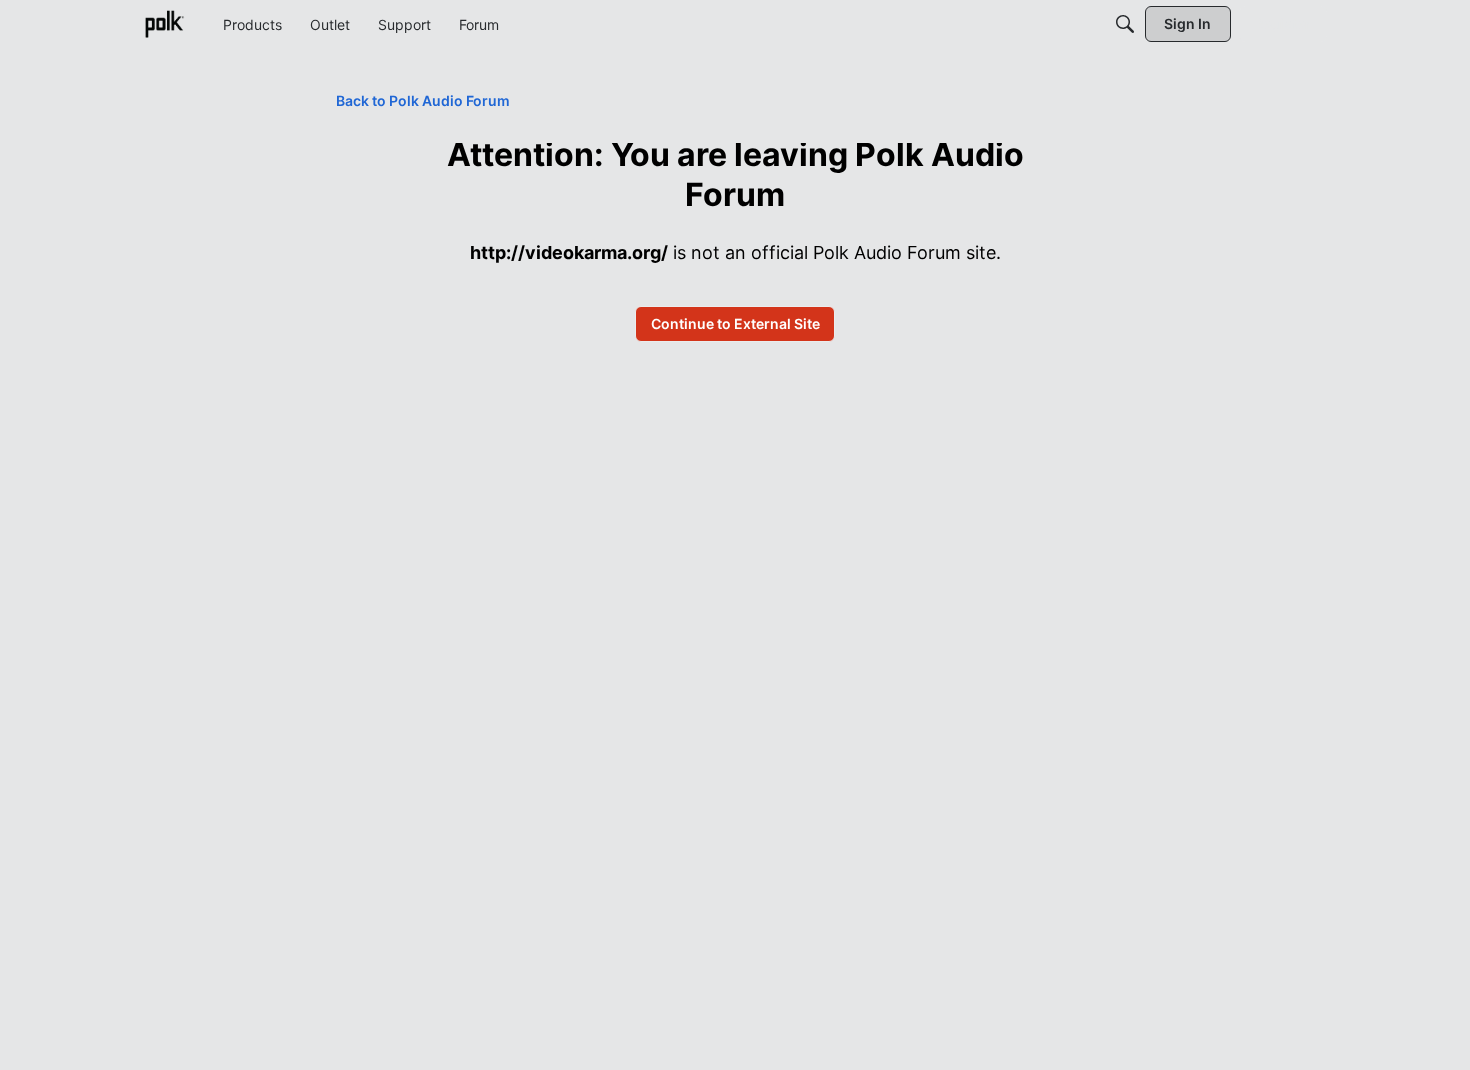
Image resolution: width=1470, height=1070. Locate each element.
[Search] (1125, 24)
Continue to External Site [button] (735, 323)
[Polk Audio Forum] (164, 24)
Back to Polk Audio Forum (423, 100)
